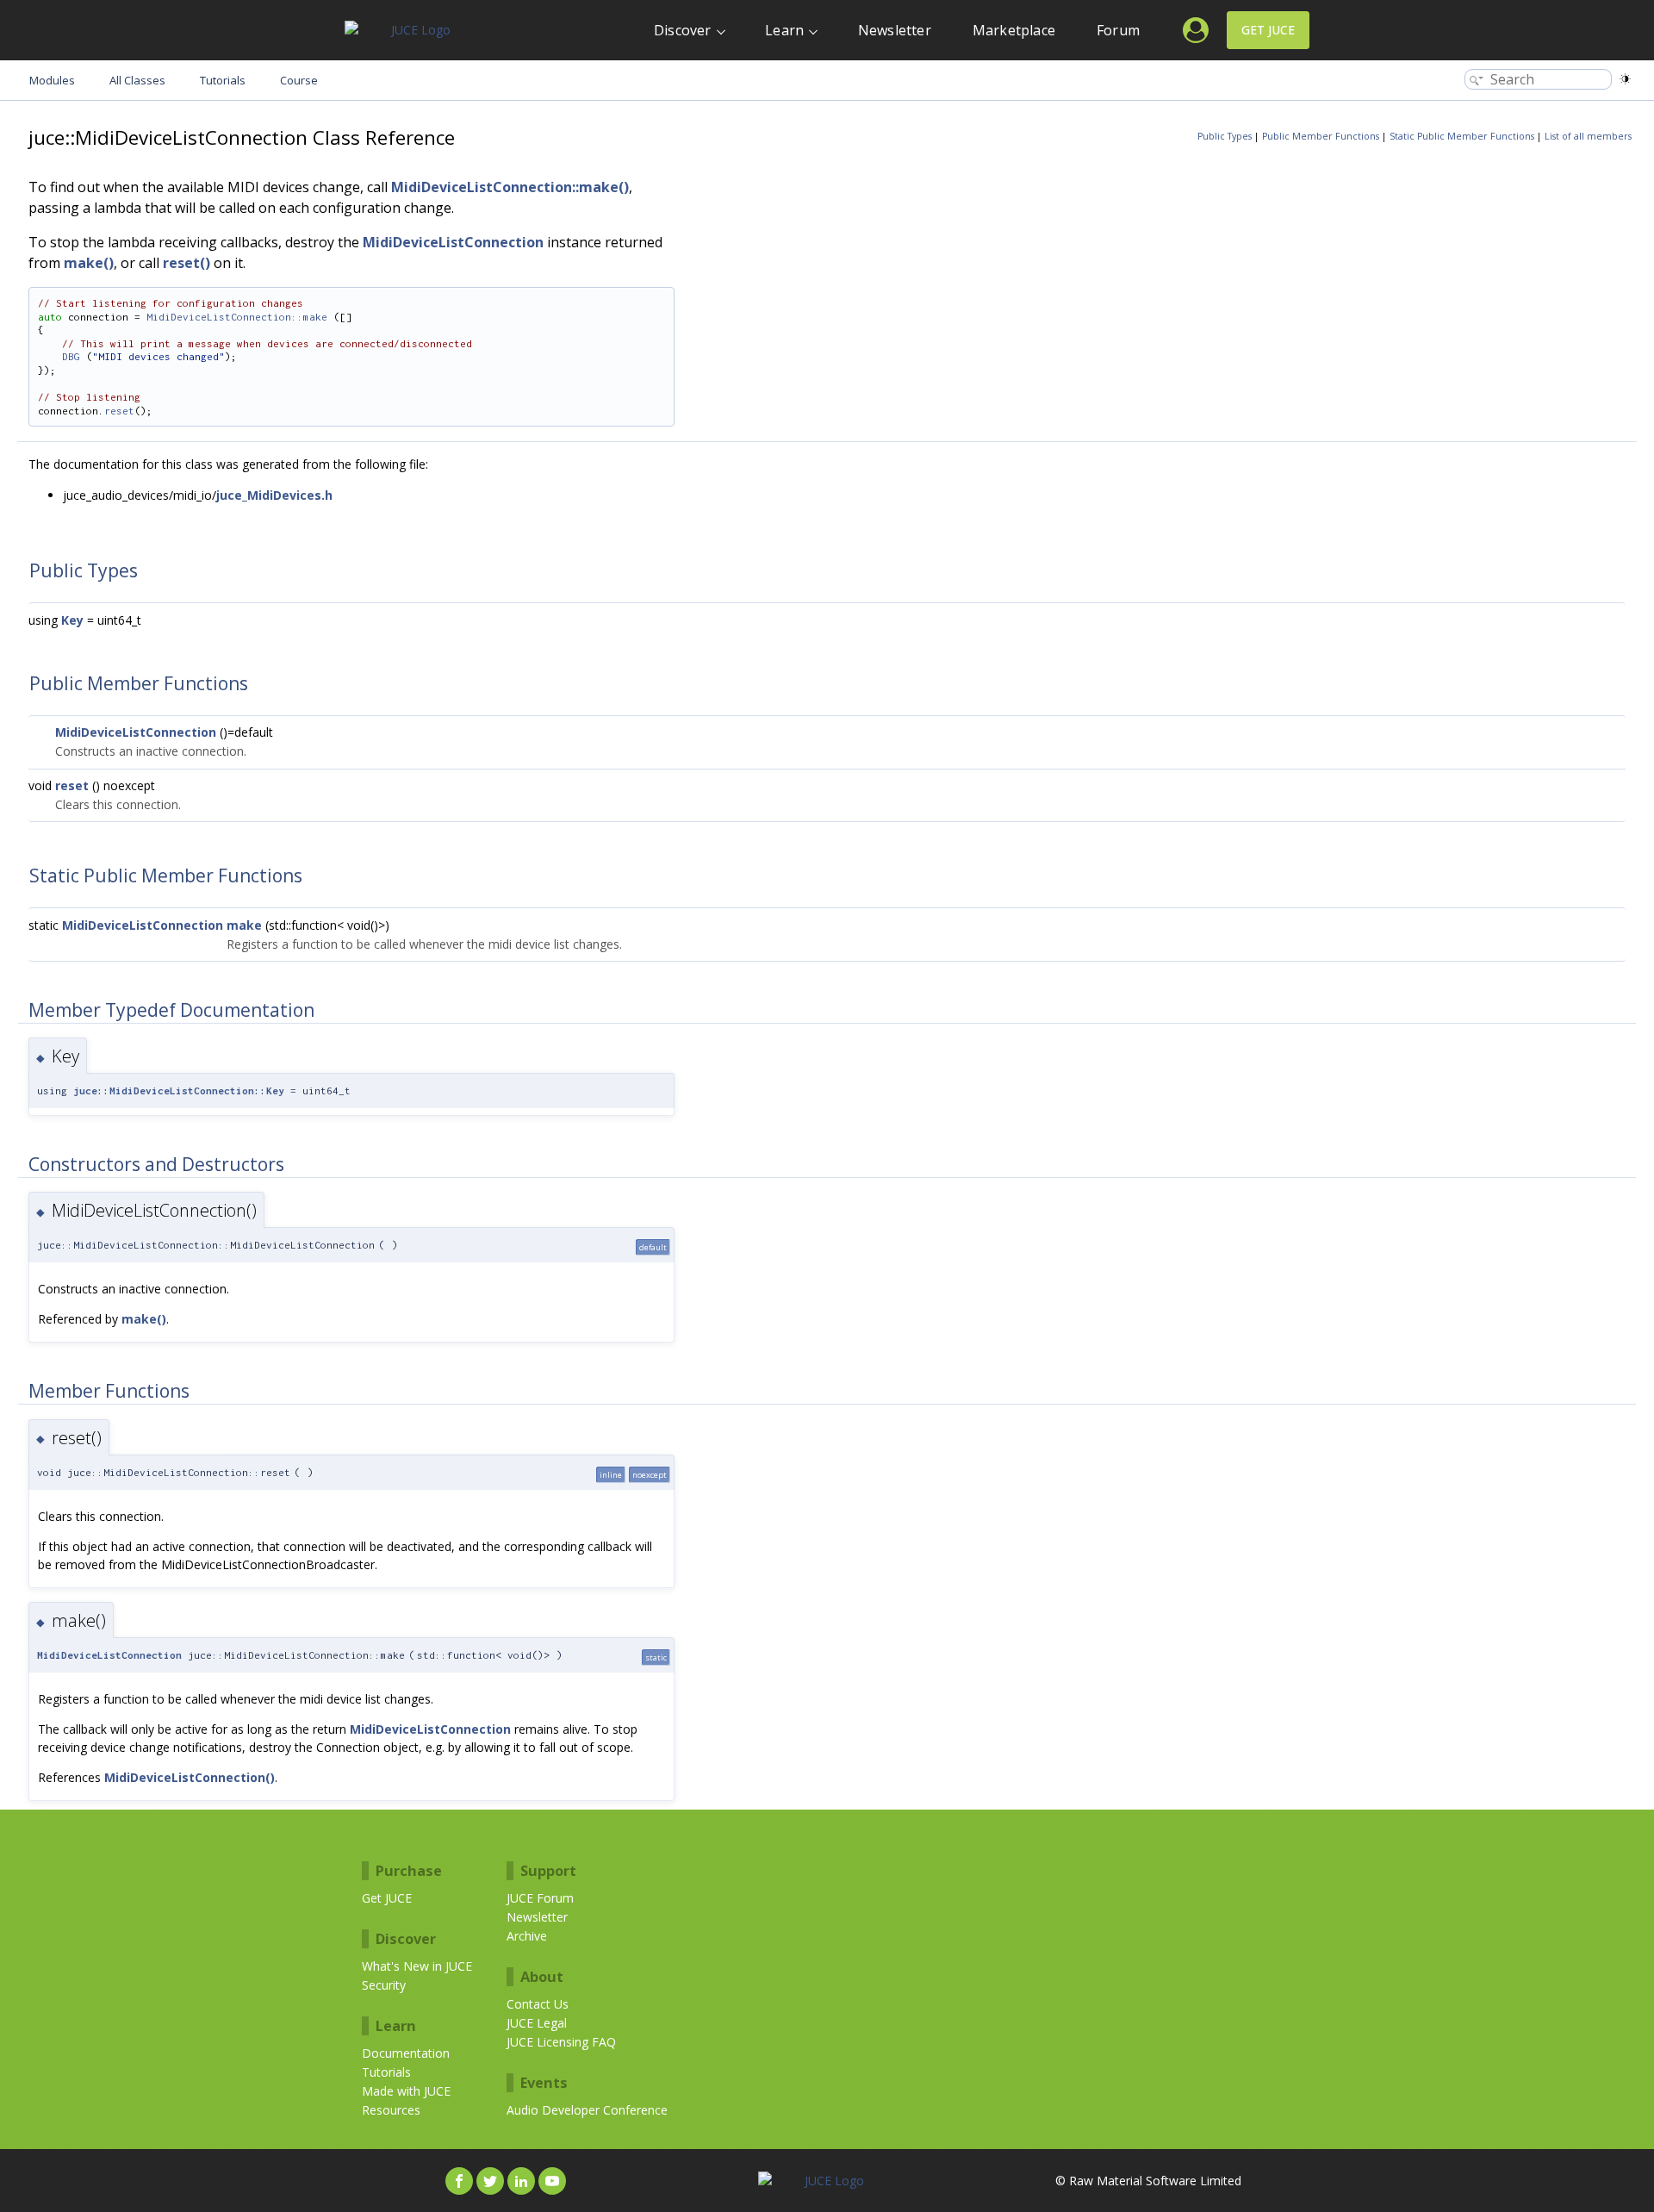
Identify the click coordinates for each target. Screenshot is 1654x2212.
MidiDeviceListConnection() (190, 1777)
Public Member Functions (1321, 136)
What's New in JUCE (417, 1966)
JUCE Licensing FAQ (561, 2042)
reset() (187, 263)
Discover (683, 30)
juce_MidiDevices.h (274, 495)
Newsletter (895, 30)
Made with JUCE (406, 2091)
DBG (71, 356)
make (244, 925)
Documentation (406, 2053)
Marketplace (1014, 30)
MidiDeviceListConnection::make (237, 317)
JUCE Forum (540, 1898)
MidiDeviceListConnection (453, 242)
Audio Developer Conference (587, 2110)
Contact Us (538, 2004)
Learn (784, 30)
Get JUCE (1268, 30)
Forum (1118, 30)
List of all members (1588, 136)
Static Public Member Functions (1462, 136)
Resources (391, 2110)
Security (384, 1985)
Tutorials (386, 2072)
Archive (527, 1936)
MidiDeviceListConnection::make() (510, 187)
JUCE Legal (537, 2023)
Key (72, 620)
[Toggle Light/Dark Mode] (1625, 79)
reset (119, 411)
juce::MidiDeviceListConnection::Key (179, 1090)
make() (89, 263)
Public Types (1225, 136)
